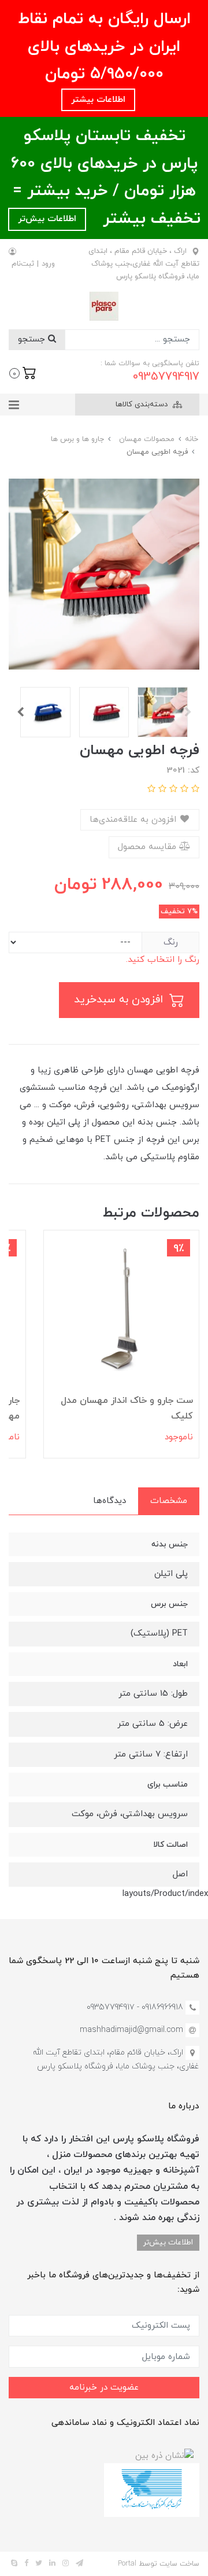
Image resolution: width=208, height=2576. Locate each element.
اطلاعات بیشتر (98, 100)
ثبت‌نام (23, 264)
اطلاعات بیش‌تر (47, 219)
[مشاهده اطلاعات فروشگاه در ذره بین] (164, 2455)
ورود (48, 264)
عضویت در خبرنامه (104, 2388)
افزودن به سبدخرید (120, 1000)
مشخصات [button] (169, 1501)
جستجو (33, 339)
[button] (23, 372)
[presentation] (188, 712)
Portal (127, 2564)
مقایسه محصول (148, 847)
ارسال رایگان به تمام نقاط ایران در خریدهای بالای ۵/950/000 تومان (104, 47)
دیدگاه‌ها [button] (109, 1501)
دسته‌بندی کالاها (143, 405)
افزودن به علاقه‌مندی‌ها (134, 820)
